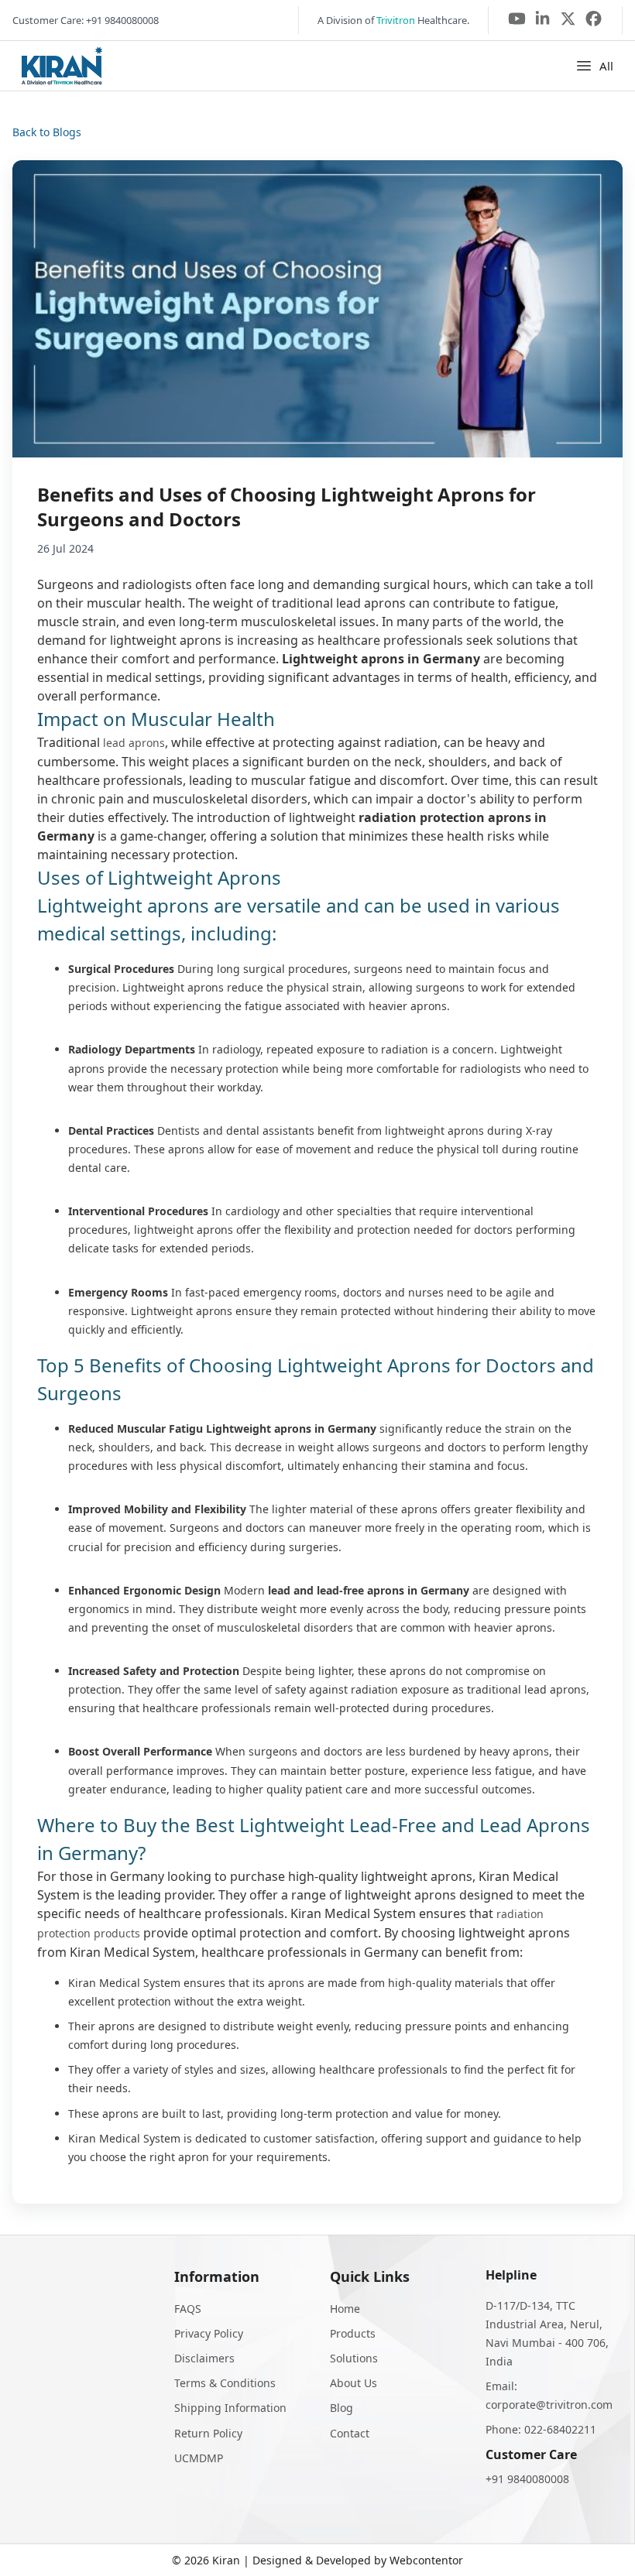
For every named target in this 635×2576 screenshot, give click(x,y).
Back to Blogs (47, 132)
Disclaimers (204, 2358)
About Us (354, 2383)
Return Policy (208, 2433)
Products (353, 2333)
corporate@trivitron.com (549, 2405)
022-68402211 (560, 2429)
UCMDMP (199, 2458)
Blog (342, 2408)
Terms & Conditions (225, 2383)
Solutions (354, 2358)
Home (345, 2309)
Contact (350, 2433)
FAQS (188, 2309)
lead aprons (134, 743)
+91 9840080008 (527, 2479)
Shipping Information (230, 2408)
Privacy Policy (209, 2333)
